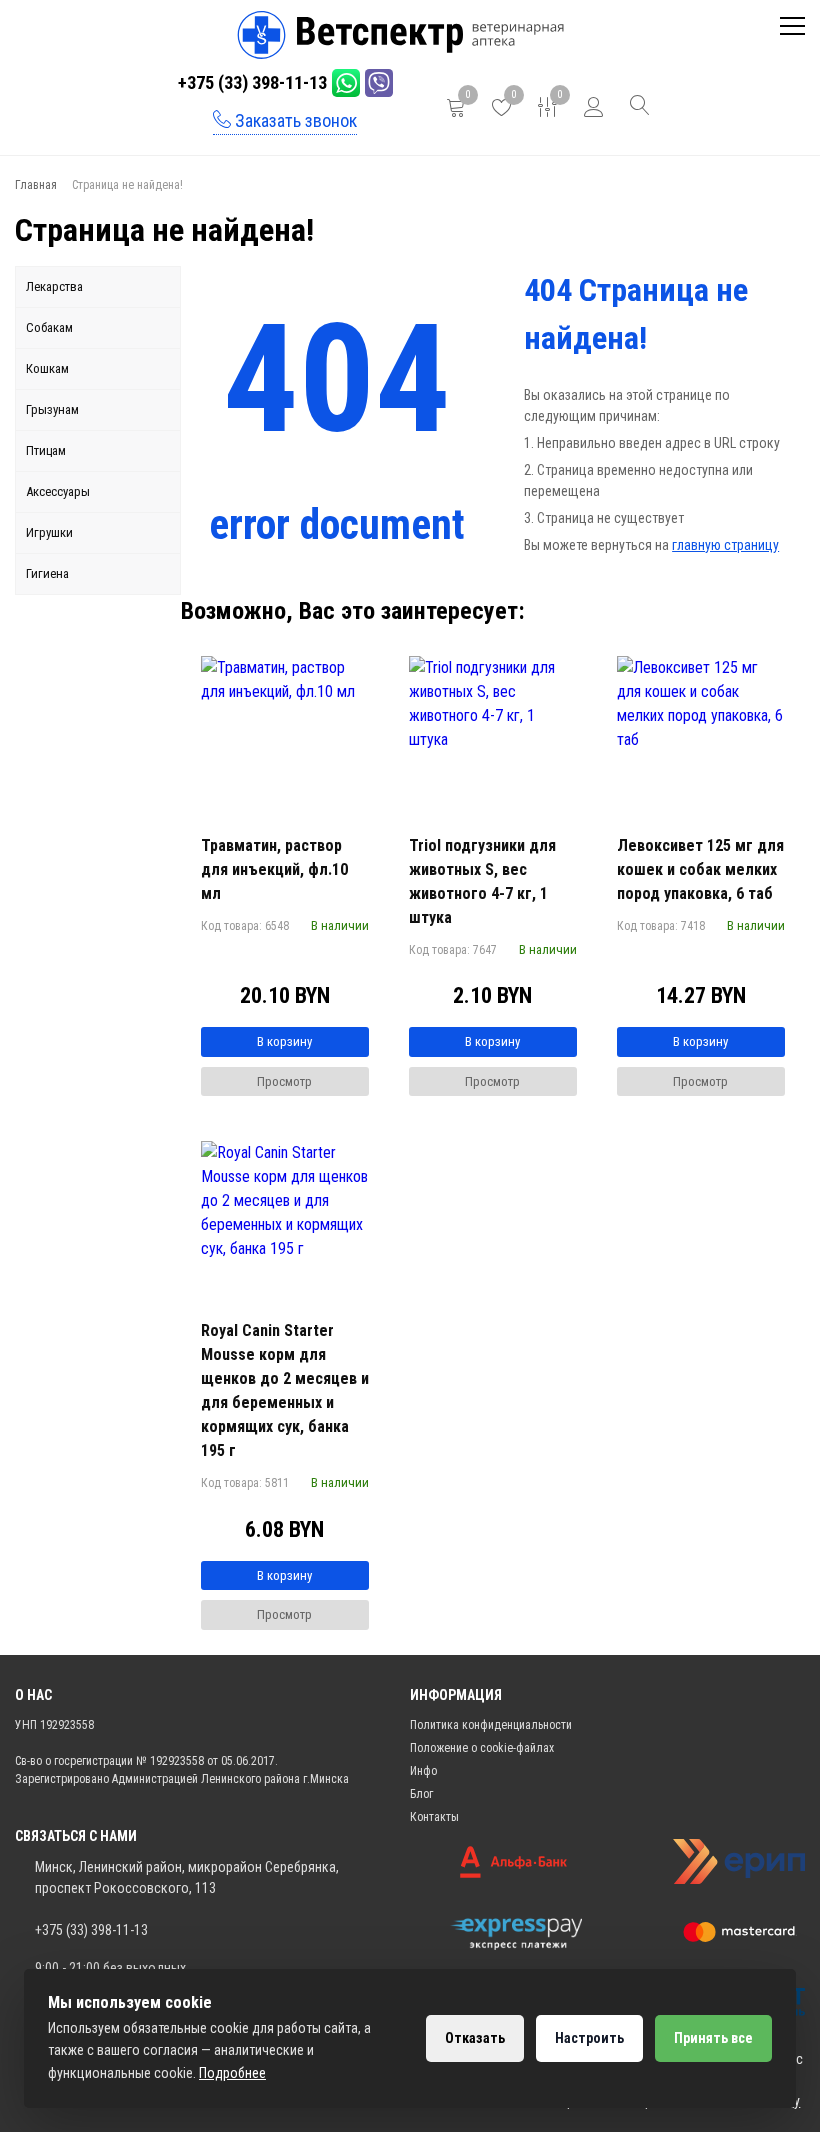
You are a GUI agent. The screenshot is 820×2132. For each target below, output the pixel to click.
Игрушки (49, 532)
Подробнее (232, 2073)
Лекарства (54, 286)
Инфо (423, 1771)
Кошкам (47, 368)
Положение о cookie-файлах (482, 1748)
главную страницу (725, 545)
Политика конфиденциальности (491, 1725)
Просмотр (284, 1081)
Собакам (49, 327)
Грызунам (52, 409)
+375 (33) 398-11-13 (252, 83)
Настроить (589, 2038)
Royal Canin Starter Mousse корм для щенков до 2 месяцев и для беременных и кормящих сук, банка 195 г (285, 1390)
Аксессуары (58, 491)
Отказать (475, 2038)
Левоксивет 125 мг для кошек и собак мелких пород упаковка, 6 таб (700, 869)
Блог (421, 1794)
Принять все (713, 2038)
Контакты (434, 1817)
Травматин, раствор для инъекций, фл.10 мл (274, 869)
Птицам (46, 450)
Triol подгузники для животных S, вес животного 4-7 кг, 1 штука (482, 881)
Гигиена (47, 573)
